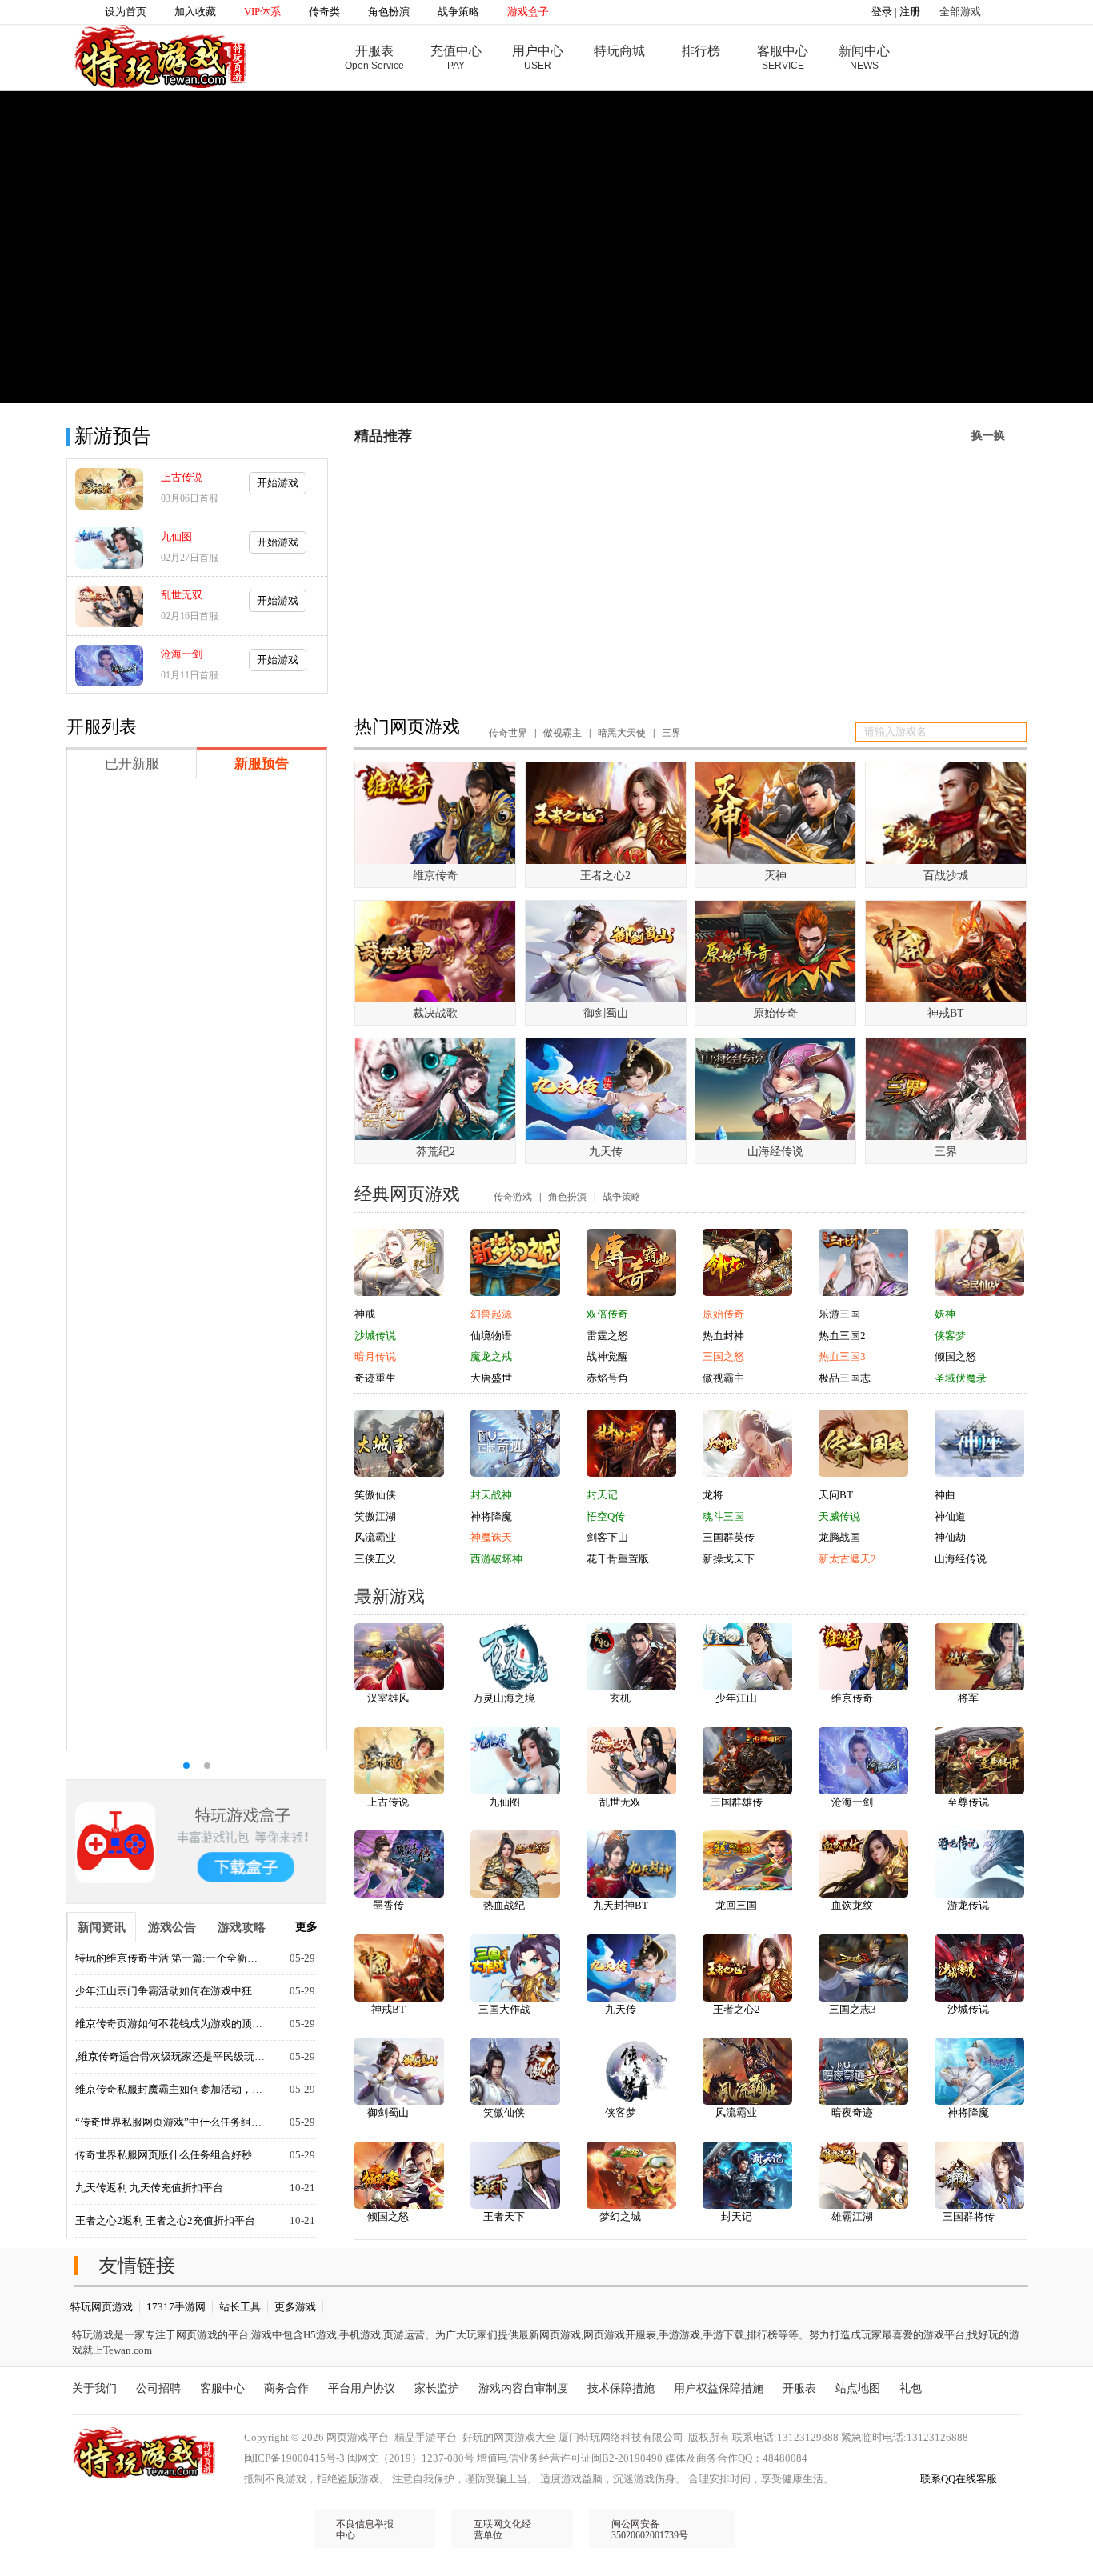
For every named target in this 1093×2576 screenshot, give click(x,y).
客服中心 (222, 2388)
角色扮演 (389, 12)
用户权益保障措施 (719, 2388)
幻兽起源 (491, 1314)
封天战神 (491, 1495)
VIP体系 (262, 12)
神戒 (365, 1314)
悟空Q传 (606, 1516)
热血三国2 (842, 1336)
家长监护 (437, 2388)
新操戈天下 (729, 1559)
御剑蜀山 (388, 2112)
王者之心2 (737, 2009)
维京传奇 (852, 1698)
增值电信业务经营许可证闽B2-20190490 (570, 2458)
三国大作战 (504, 2009)
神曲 (945, 1495)
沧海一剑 (182, 654)
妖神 (945, 1314)
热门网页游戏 (407, 727)
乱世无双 (182, 595)
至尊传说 (968, 1802)
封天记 (602, 1495)
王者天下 (504, 2216)
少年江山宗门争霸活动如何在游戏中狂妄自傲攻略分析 (171, 1991)
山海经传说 (961, 1559)
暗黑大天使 (622, 733)
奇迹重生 (375, 1378)
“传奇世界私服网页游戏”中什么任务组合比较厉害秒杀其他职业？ (171, 2122)
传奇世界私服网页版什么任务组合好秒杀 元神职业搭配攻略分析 (171, 2155)
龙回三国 (736, 1905)
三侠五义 (375, 1559)
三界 (671, 733)
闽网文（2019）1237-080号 (411, 2458)
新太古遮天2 (847, 1559)
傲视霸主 (563, 733)
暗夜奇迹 (852, 2112)
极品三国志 (845, 1378)
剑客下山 (607, 1537)
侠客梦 (950, 1336)
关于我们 (94, 2388)
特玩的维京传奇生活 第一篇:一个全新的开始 (171, 1958)
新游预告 (113, 436)
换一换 (988, 436)
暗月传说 (375, 1356)
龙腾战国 (839, 1537)
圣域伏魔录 (961, 1378)
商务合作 (286, 2388)
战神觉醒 (607, 1356)
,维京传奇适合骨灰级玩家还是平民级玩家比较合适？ (171, 2056)
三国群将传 (969, 2216)
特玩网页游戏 (102, 2307)
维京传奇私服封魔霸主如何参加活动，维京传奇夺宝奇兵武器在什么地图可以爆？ (171, 2089)
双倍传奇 (607, 1314)
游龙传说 (968, 1905)
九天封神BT (621, 1905)
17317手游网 (176, 2307)
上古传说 (182, 477)
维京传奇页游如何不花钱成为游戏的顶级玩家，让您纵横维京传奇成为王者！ (171, 2024)
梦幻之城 (620, 2216)
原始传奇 (723, 1314)
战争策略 (458, 12)
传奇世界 (508, 733)
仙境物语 (491, 1336)
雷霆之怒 (607, 1336)
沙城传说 (375, 1336)
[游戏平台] (160, 55)
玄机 (620, 1698)
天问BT (836, 1495)
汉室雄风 (388, 1698)
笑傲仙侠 (375, 1495)
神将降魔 (491, 1516)
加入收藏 (195, 12)
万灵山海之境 (504, 1698)
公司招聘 (158, 2388)
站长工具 (240, 2307)
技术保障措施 (621, 2388)
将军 (968, 1698)
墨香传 (388, 1905)
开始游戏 (278, 483)
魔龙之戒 (491, 1356)
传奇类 (324, 12)
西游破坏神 (496, 1559)
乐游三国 (839, 1314)
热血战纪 (504, 1905)
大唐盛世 (491, 1378)
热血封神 (723, 1336)
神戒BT (388, 2009)
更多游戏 (295, 2307)
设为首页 (126, 12)
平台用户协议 (362, 2388)
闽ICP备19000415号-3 (294, 2458)
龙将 (713, 1495)
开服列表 (102, 727)
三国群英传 (729, 1537)
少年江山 (736, 1698)
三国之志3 (853, 2009)
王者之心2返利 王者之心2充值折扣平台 (165, 2220)
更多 (306, 1927)
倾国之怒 (955, 1356)
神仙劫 (950, 1537)
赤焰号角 (607, 1378)
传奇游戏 (513, 1197)
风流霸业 (375, 1537)
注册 (910, 12)
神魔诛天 (491, 1537)
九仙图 (176, 536)
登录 (882, 12)
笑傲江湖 (375, 1516)
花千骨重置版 (618, 1559)
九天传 (621, 2009)
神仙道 (950, 1516)
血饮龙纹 (852, 1905)
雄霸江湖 (852, 2216)
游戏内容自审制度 (523, 2388)
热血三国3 (842, 1356)
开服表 (799, 2388)
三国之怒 (723, 1356)
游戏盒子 (528, 12)
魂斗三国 (723, 1516)
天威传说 (839, 1516)
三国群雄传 (737, 1802)
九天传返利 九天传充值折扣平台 (149, 2188)
